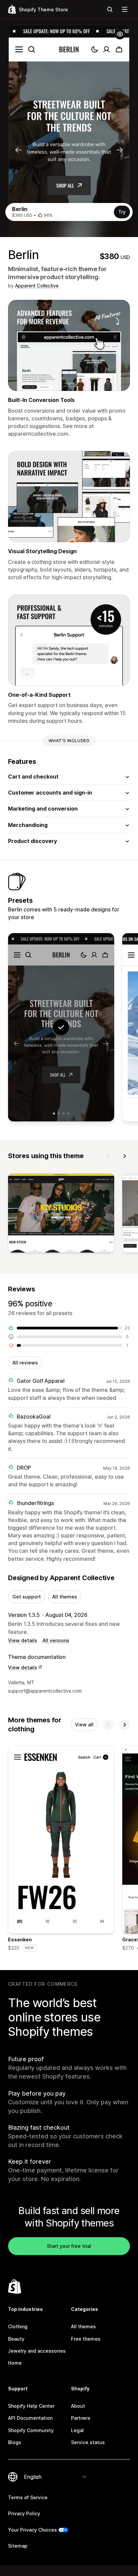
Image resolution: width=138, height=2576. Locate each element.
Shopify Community (31, 2430)
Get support (27, 1597)
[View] (61, 1215)
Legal (77, 2430)
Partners (81, 2418)
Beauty (16, 2339)
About (78, 2406)
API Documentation (30, 2418)
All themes (65, 1597)
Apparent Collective (37, 286)
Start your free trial (69, 2246)
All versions (56, 1640)
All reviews (25, 1363)
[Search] (110, 9)
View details (23, 1640)
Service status (88, 2442)
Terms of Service (28, 2497)
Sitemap (18, 2546)
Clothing (18, 2326)
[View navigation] (125, 9)
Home (15, 2363)
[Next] (125, 1156)
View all (84, 1725)
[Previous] (109, 1156)
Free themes (86, 2339)
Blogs (15, 2442)
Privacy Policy (24, 2513)
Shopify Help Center (31, 2406)
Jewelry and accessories (37, 2351)
